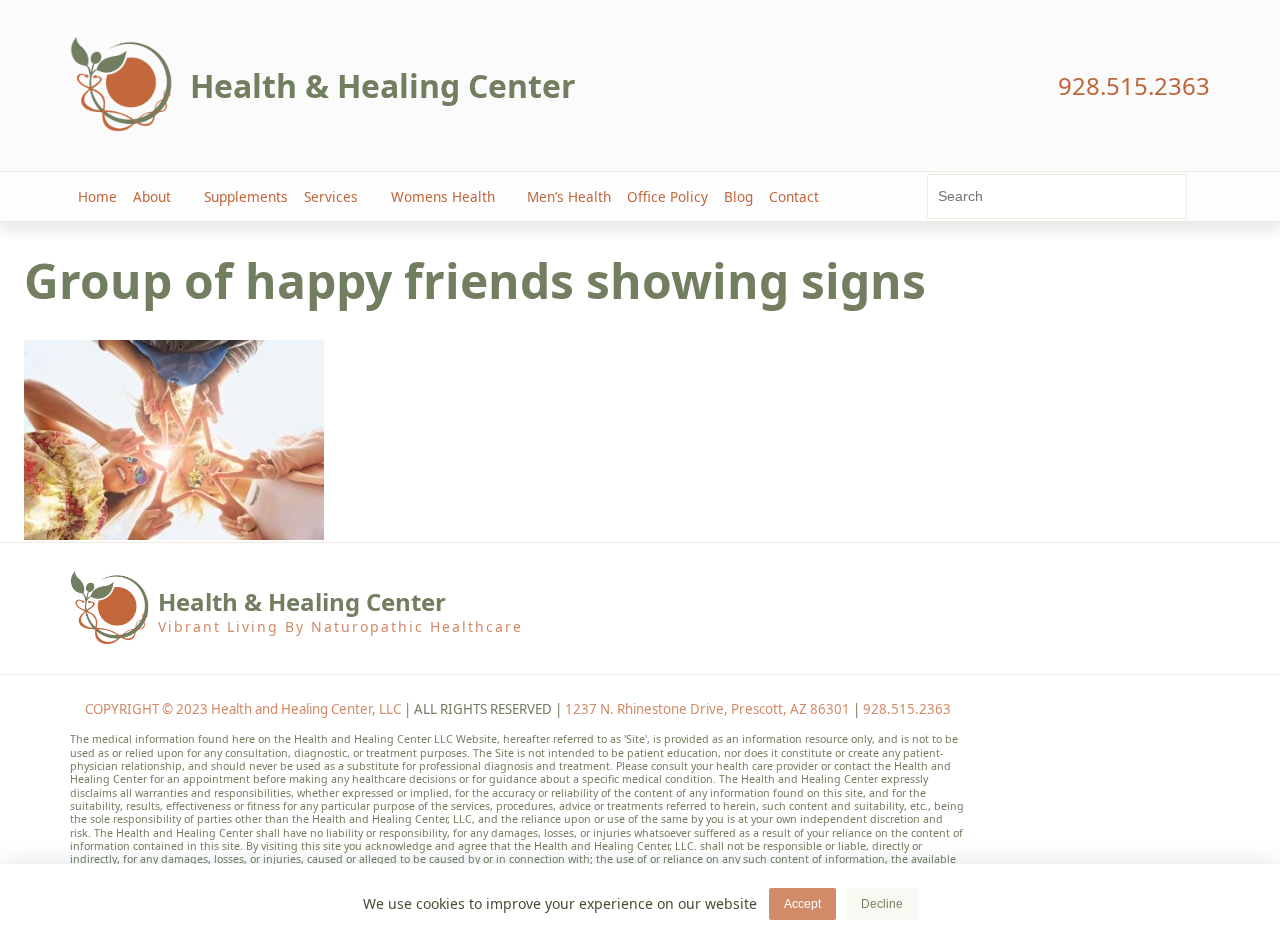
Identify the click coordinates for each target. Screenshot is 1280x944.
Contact (794, 196)
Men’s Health (569, 196)
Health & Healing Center (383, 85)
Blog (738, 196)
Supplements (246, 196)
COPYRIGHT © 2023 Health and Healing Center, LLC (243, 709)
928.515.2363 (907, 709)
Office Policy (667, 196)
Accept (802, 904)
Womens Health (443, 196)
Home (97, 196)
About (152, 196)
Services (331, 196)
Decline (882, 904)
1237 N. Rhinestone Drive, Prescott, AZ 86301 (707, 709)
